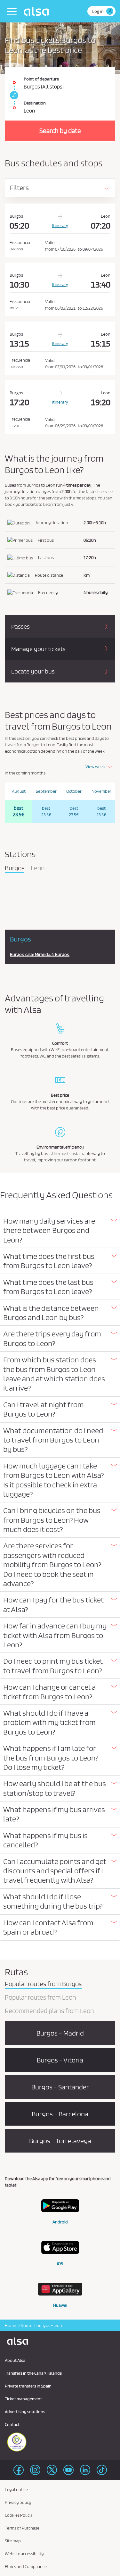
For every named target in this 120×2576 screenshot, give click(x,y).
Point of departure (41, 79)
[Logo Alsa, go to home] (38, 11)
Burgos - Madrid (60, 2033)
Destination (35, 103)
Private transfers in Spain (28, 2386)
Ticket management (23, 2399)
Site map (13, 2541)
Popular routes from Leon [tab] (40, 1998)
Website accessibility (24, 2554)
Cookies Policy (18, 2515)
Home (10, 2325)
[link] (13, 95)
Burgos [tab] (15, 868)
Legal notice (16, 2489)
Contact (12, 2424)
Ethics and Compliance (26, 2566)
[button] (60, 1230)
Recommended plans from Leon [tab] (49, 2011)
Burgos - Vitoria (60, 2060)
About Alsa (15, 2360)
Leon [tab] (38, 868)
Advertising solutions (25, 2412)
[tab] (60, 1231)
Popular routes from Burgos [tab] (43, 1984)
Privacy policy (18, 2502)
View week (95, 766)
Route (26, 2325)
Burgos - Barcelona (60, 2114)
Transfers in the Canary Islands (33, 2373)
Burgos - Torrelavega (60, 2141)
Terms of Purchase (22, 2528)
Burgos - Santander (60, 2087)
